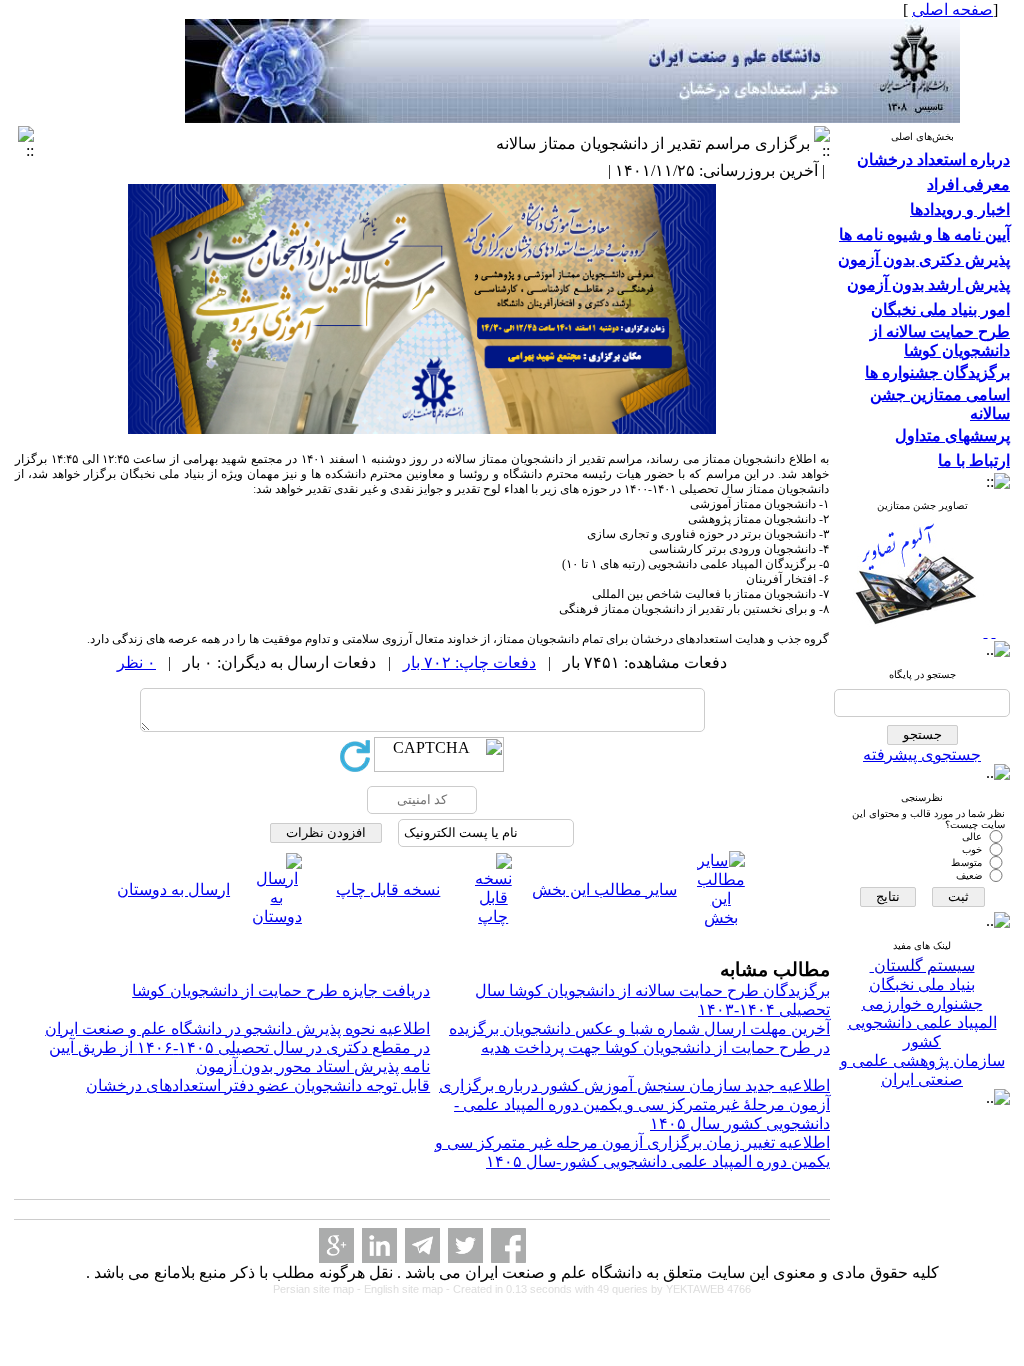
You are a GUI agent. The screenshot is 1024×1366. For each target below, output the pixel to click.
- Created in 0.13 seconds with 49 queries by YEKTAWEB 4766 (598, 1289)
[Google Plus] (336, 1245)
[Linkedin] (379, 1245)
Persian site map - (318, 1289)
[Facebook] (508, 1245)
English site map (405, 1289)
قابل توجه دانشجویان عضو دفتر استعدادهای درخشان (258, 1085)
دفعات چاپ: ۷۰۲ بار (469, 662)
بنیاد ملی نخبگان (922, 984)
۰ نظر (136, 662)
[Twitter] (465, 1245)
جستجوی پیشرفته (922, 754)
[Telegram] (422, 1245)
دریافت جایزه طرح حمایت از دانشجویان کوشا (281, 990)
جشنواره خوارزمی (922, 1003)
